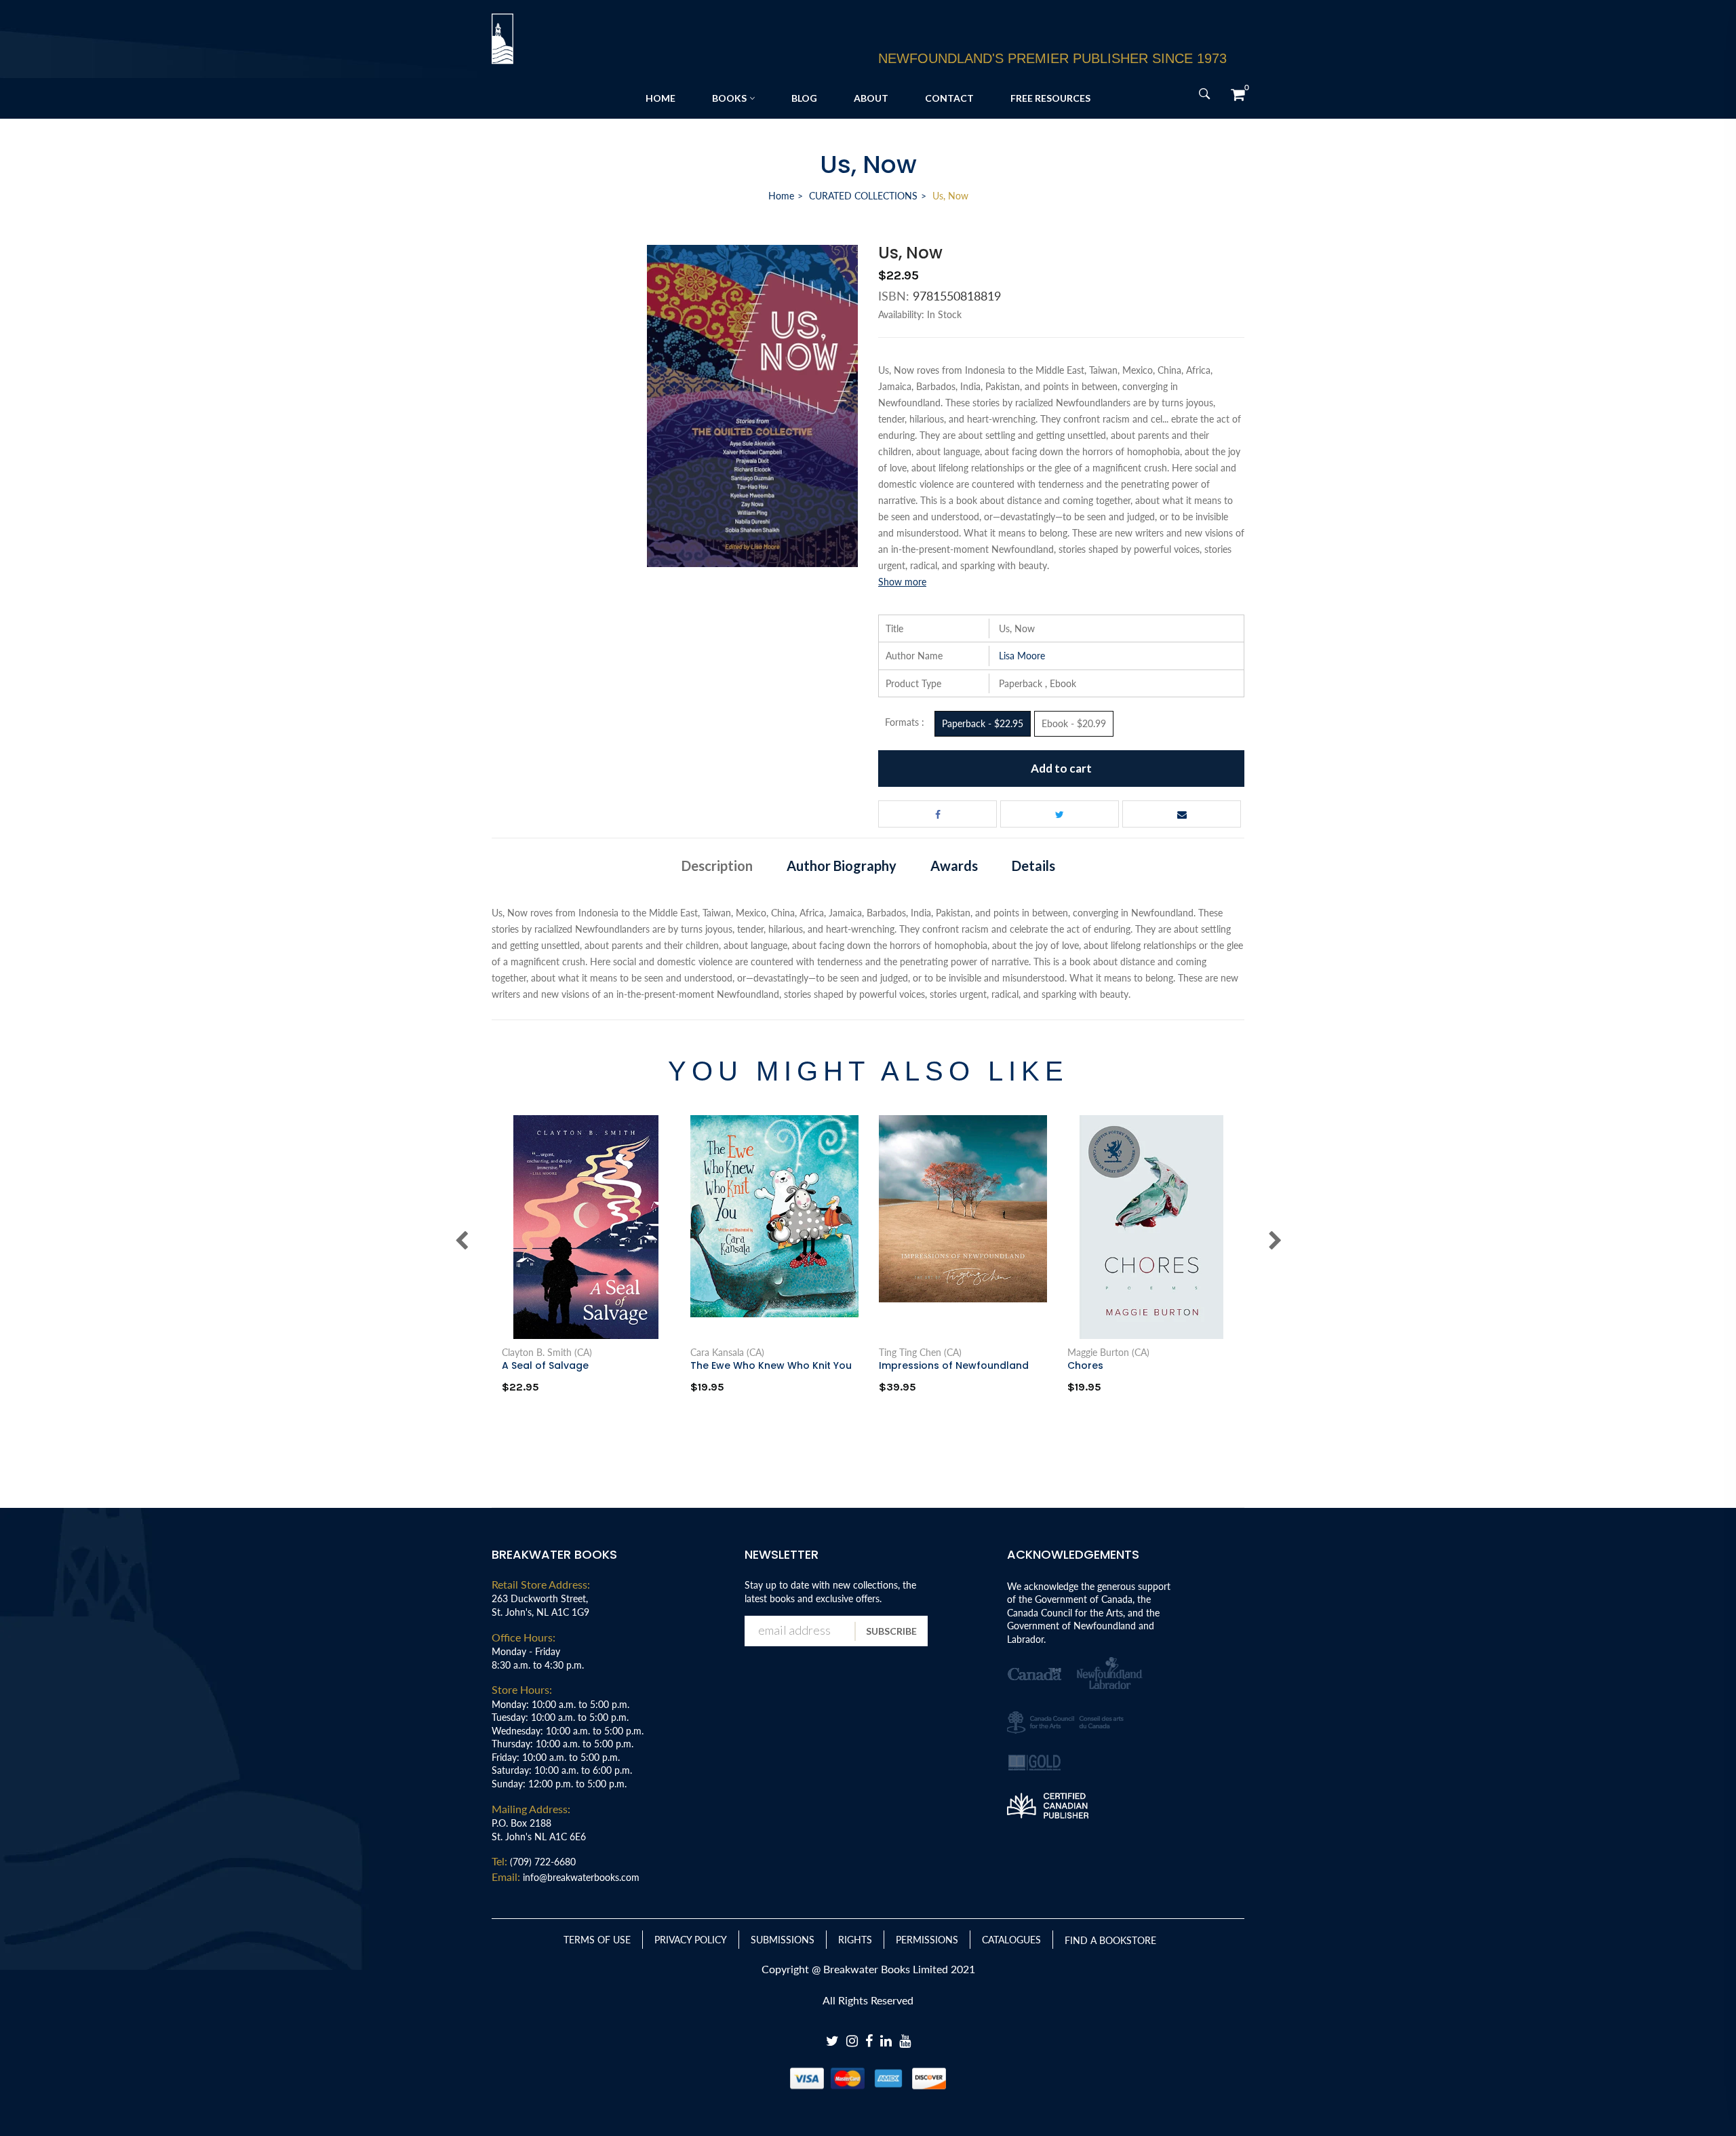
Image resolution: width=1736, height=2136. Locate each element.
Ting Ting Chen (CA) (920, 1353)
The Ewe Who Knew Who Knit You (771, 1365)
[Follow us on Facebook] (938, 814)
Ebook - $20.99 (1074, 723)
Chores (1085, 1365)
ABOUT (871, 98)
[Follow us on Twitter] (1060, 814)
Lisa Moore (1022, 656)
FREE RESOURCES (1050, 98)
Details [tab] (1033, 866)
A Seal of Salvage (545, 1365)
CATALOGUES (1011, 1940)
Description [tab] (717, 866)
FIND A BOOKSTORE (1110, 1940)
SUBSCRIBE (891, 1631)
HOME (660, 98)
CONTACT (949, 98)
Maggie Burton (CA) (1108, 1353)
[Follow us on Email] (1182, 814)
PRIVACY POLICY (691, 1940)
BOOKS (729, 98)
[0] (1238, 94)
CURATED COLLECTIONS (863, 196)
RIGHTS (855, 1940)
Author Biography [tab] (842, 866)
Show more (902, 582)
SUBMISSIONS (783, 1940)
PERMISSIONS (927, 1940)
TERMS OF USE (597, 1940)
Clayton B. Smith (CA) (547, 1353)
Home (781, 196)
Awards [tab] (954, 866)
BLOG (804, 98)
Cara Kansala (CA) (727, 1353)
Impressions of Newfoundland (954, 1365)
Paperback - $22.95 (983, 723)
